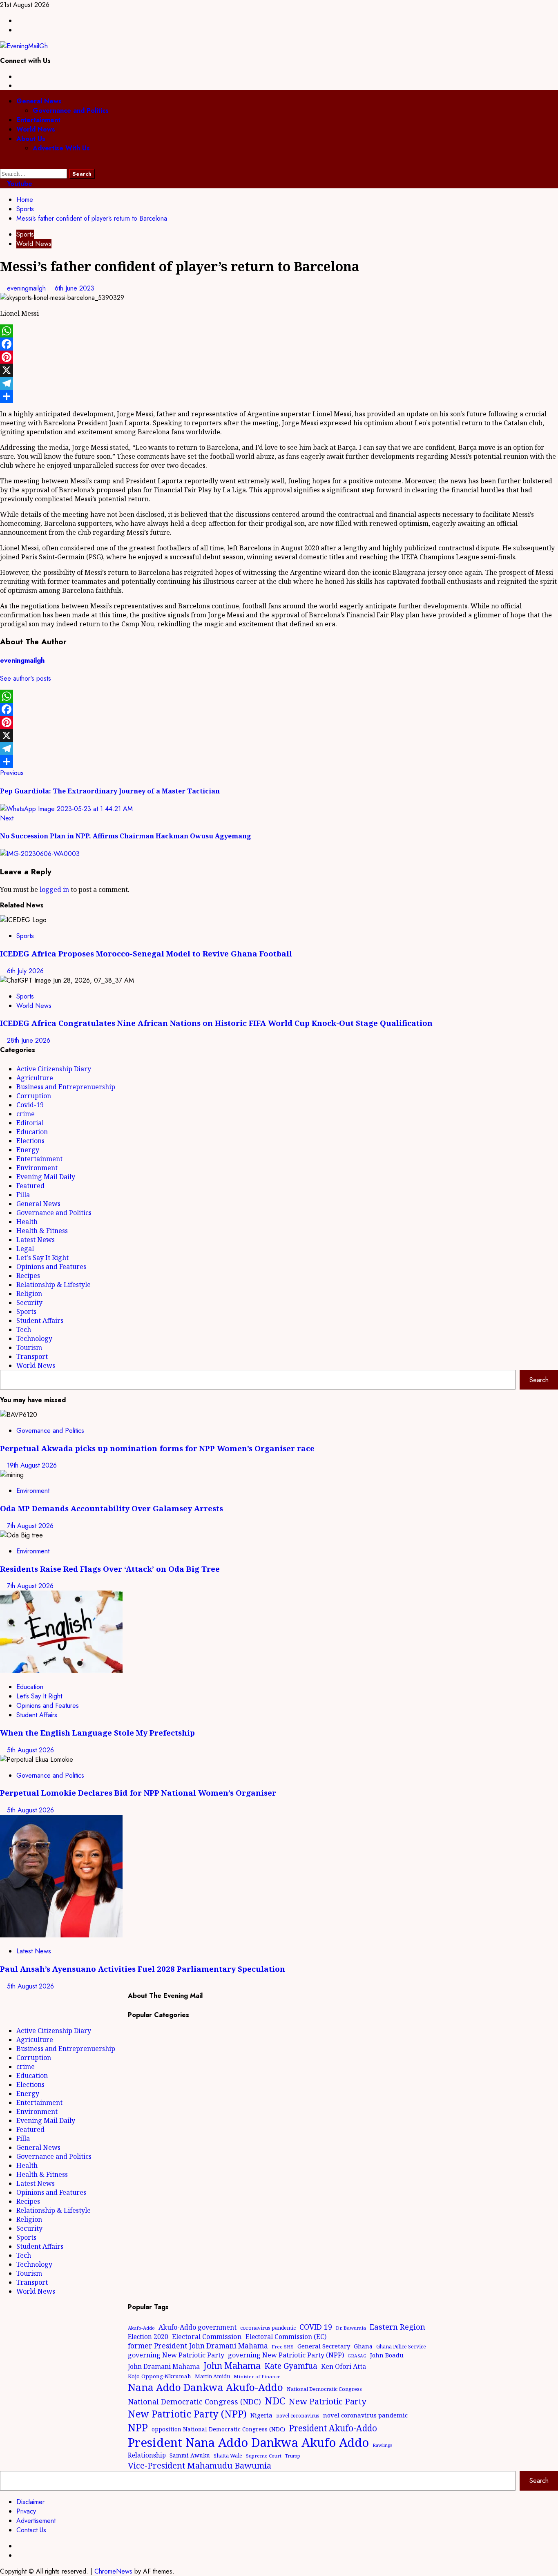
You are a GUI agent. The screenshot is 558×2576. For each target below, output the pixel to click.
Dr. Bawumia (351, 2328)
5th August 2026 (30, 1750)
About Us (31, 139)
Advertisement (36, 2521)
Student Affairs (40, 1320)
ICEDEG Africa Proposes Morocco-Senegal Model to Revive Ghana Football (146, 953)
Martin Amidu (212, 2376)
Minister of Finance (257, 2376)
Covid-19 (30, 1105)
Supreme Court (264, 2456)
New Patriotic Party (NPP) (187, 2414)
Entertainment (38, 120)
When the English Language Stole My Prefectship (97, 1733)
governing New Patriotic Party (176, 2355)
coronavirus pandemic (268, 2328)
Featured (30, 1186)
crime (26, 1114)
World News (36, 129)
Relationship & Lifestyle (54, 1285)
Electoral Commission (207, 2336)
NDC (275, 2401)
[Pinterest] (279, 357)
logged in (54, 889)
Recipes (28, 1276)
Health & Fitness (42, 1231)
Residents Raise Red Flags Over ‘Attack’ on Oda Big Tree (110, 1569)
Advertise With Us (61, 148)
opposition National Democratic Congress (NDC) (218, 2429)
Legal (25, 1249)
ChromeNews (113, 2571)
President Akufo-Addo (333, 2428)
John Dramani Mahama (164, 2366)
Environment (37, 1168)
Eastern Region (397, 2327)
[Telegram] (279, 383)
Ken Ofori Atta (344, 2366)
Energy (28, 1150)
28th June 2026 (29, 1040)
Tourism (29, 1347)
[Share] (279, 396)
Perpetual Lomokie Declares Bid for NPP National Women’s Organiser (138, 1793)
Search (539, 1380)
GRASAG (357, 2356)
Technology (34, 1338)
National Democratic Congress (324, 2389)
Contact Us (31, 2530)
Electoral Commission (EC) (286, 2337)
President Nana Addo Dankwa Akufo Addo (248, 2442)
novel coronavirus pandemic (365, 2415)
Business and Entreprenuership (66, 1087)
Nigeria (261, 2415)
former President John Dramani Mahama (198, 2346)
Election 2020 (148, 2337)
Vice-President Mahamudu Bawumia (200, 2465)
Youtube (19, 184)
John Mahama (232, 2365)
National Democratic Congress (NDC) (194, 2402)
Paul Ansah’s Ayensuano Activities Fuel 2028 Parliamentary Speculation (143, 1969)
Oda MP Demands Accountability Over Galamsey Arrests (112, 1508)
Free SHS (283, 2347)
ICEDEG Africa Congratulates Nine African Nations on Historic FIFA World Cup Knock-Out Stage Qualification (216, 1023)
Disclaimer (30, 2502)
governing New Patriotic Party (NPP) (286, 2355)
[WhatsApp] (279, 331)
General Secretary (324, 2346)
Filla (23, 1195)
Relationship (147, 2455)
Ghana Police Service (401, 2347)
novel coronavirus (298, 2416)
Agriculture (35, 1078)
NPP (138, 2427)
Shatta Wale (228, 2455)
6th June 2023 (75, 288)
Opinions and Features (51, 1267)
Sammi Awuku (190, 2455)
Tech (24, 1329)
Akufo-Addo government (198, 2327)
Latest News (36, 1240)
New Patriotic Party (328, 2401)
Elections (30, 1141)
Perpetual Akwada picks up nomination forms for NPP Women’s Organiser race (157, 1448)
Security (29, 1303)
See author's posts (26, 678)
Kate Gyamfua (291, 2366)
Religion (29, 1294)
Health (27, 1222)
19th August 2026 (32, 1465)
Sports (25, 234)
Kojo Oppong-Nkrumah (160, 2376)
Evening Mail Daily (46, 1177)
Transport (32, 1356)
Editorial (30, 1123)
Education (32, 1132)
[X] (279, 370)
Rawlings (382, 2445)
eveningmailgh (27, 288)
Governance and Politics (71, 111)
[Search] (2, 164)
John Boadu (387, 2355)
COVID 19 (316, 2327)
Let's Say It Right (42, 1258)
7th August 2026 (30, 1526)
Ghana (363, 2346)
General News (39, 101)
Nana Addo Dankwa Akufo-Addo (205, 2387)
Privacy (26, 2511)
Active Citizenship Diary (54, 1069)
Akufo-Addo (141, 2328)
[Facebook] (279, 344)
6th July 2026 (25, 971)
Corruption (34, 1096)
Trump (293, 2456)
